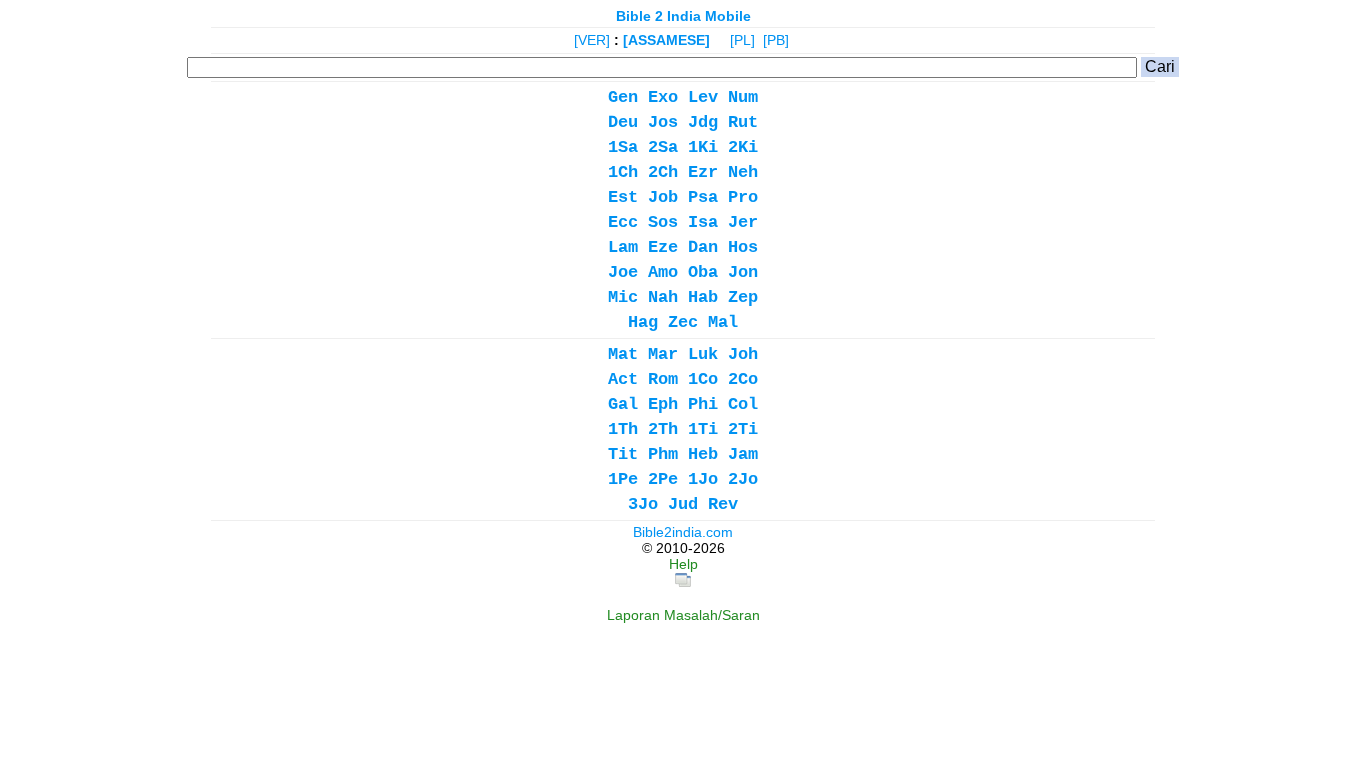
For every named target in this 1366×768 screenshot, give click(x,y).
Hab (703, 297)
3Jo (643, 504)
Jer (743, 222)
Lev (703, 97)
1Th (623, 429)
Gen (623, 97)
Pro (743, 197)
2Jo (743, 479)
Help (683, 564)
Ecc (623, 222)
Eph (663, 404)
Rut (743, 122)
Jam (743, 454)
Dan (703, 247)
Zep (743, 297)
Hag (643, 322)
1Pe (623, 479)
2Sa (663, 147)
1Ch (623, 172)
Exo (663, 97)
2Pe (663, 479)
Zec (683, 322)
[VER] (592, 40)
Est (623, 197)
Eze (663, 247)
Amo (663, 272)
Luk (703, 354)
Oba (703, 272)
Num (743, 97)
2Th (663, 429)
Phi (703, 404)
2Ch (663, 172)
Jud (683, 504)
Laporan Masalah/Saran (683, 615)
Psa (703, 197)
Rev (723, 504)
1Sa (623, 147)
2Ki (743, 147)
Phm (663, 454)
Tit (623, 454)
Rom (663, 379)
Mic (623, 297)
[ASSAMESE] (666, 40)
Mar (663, 354)
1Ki (703, 147)
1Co (703, 379)
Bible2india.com (683, 532)
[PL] (742, 40)
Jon (743, 272)
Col (743, 404)
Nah (663, 297)
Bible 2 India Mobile (683, 16)
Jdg (703, 122)
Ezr (703, 172)
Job (663, 197)
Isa (703, 222)
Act (623, 379)
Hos (743, 247)
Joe (623, 272)
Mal (723, 322)
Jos (663, 122)
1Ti (703, 429)
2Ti (743, 429)
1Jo (703, 479)
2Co (743, 379)
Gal (623, 404)
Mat (623, 354)
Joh (743, 354)
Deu (623, 122)
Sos (663, 222)
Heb (703, 454)
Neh (743, 172)
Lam (623, 247)
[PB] (776, 40)
